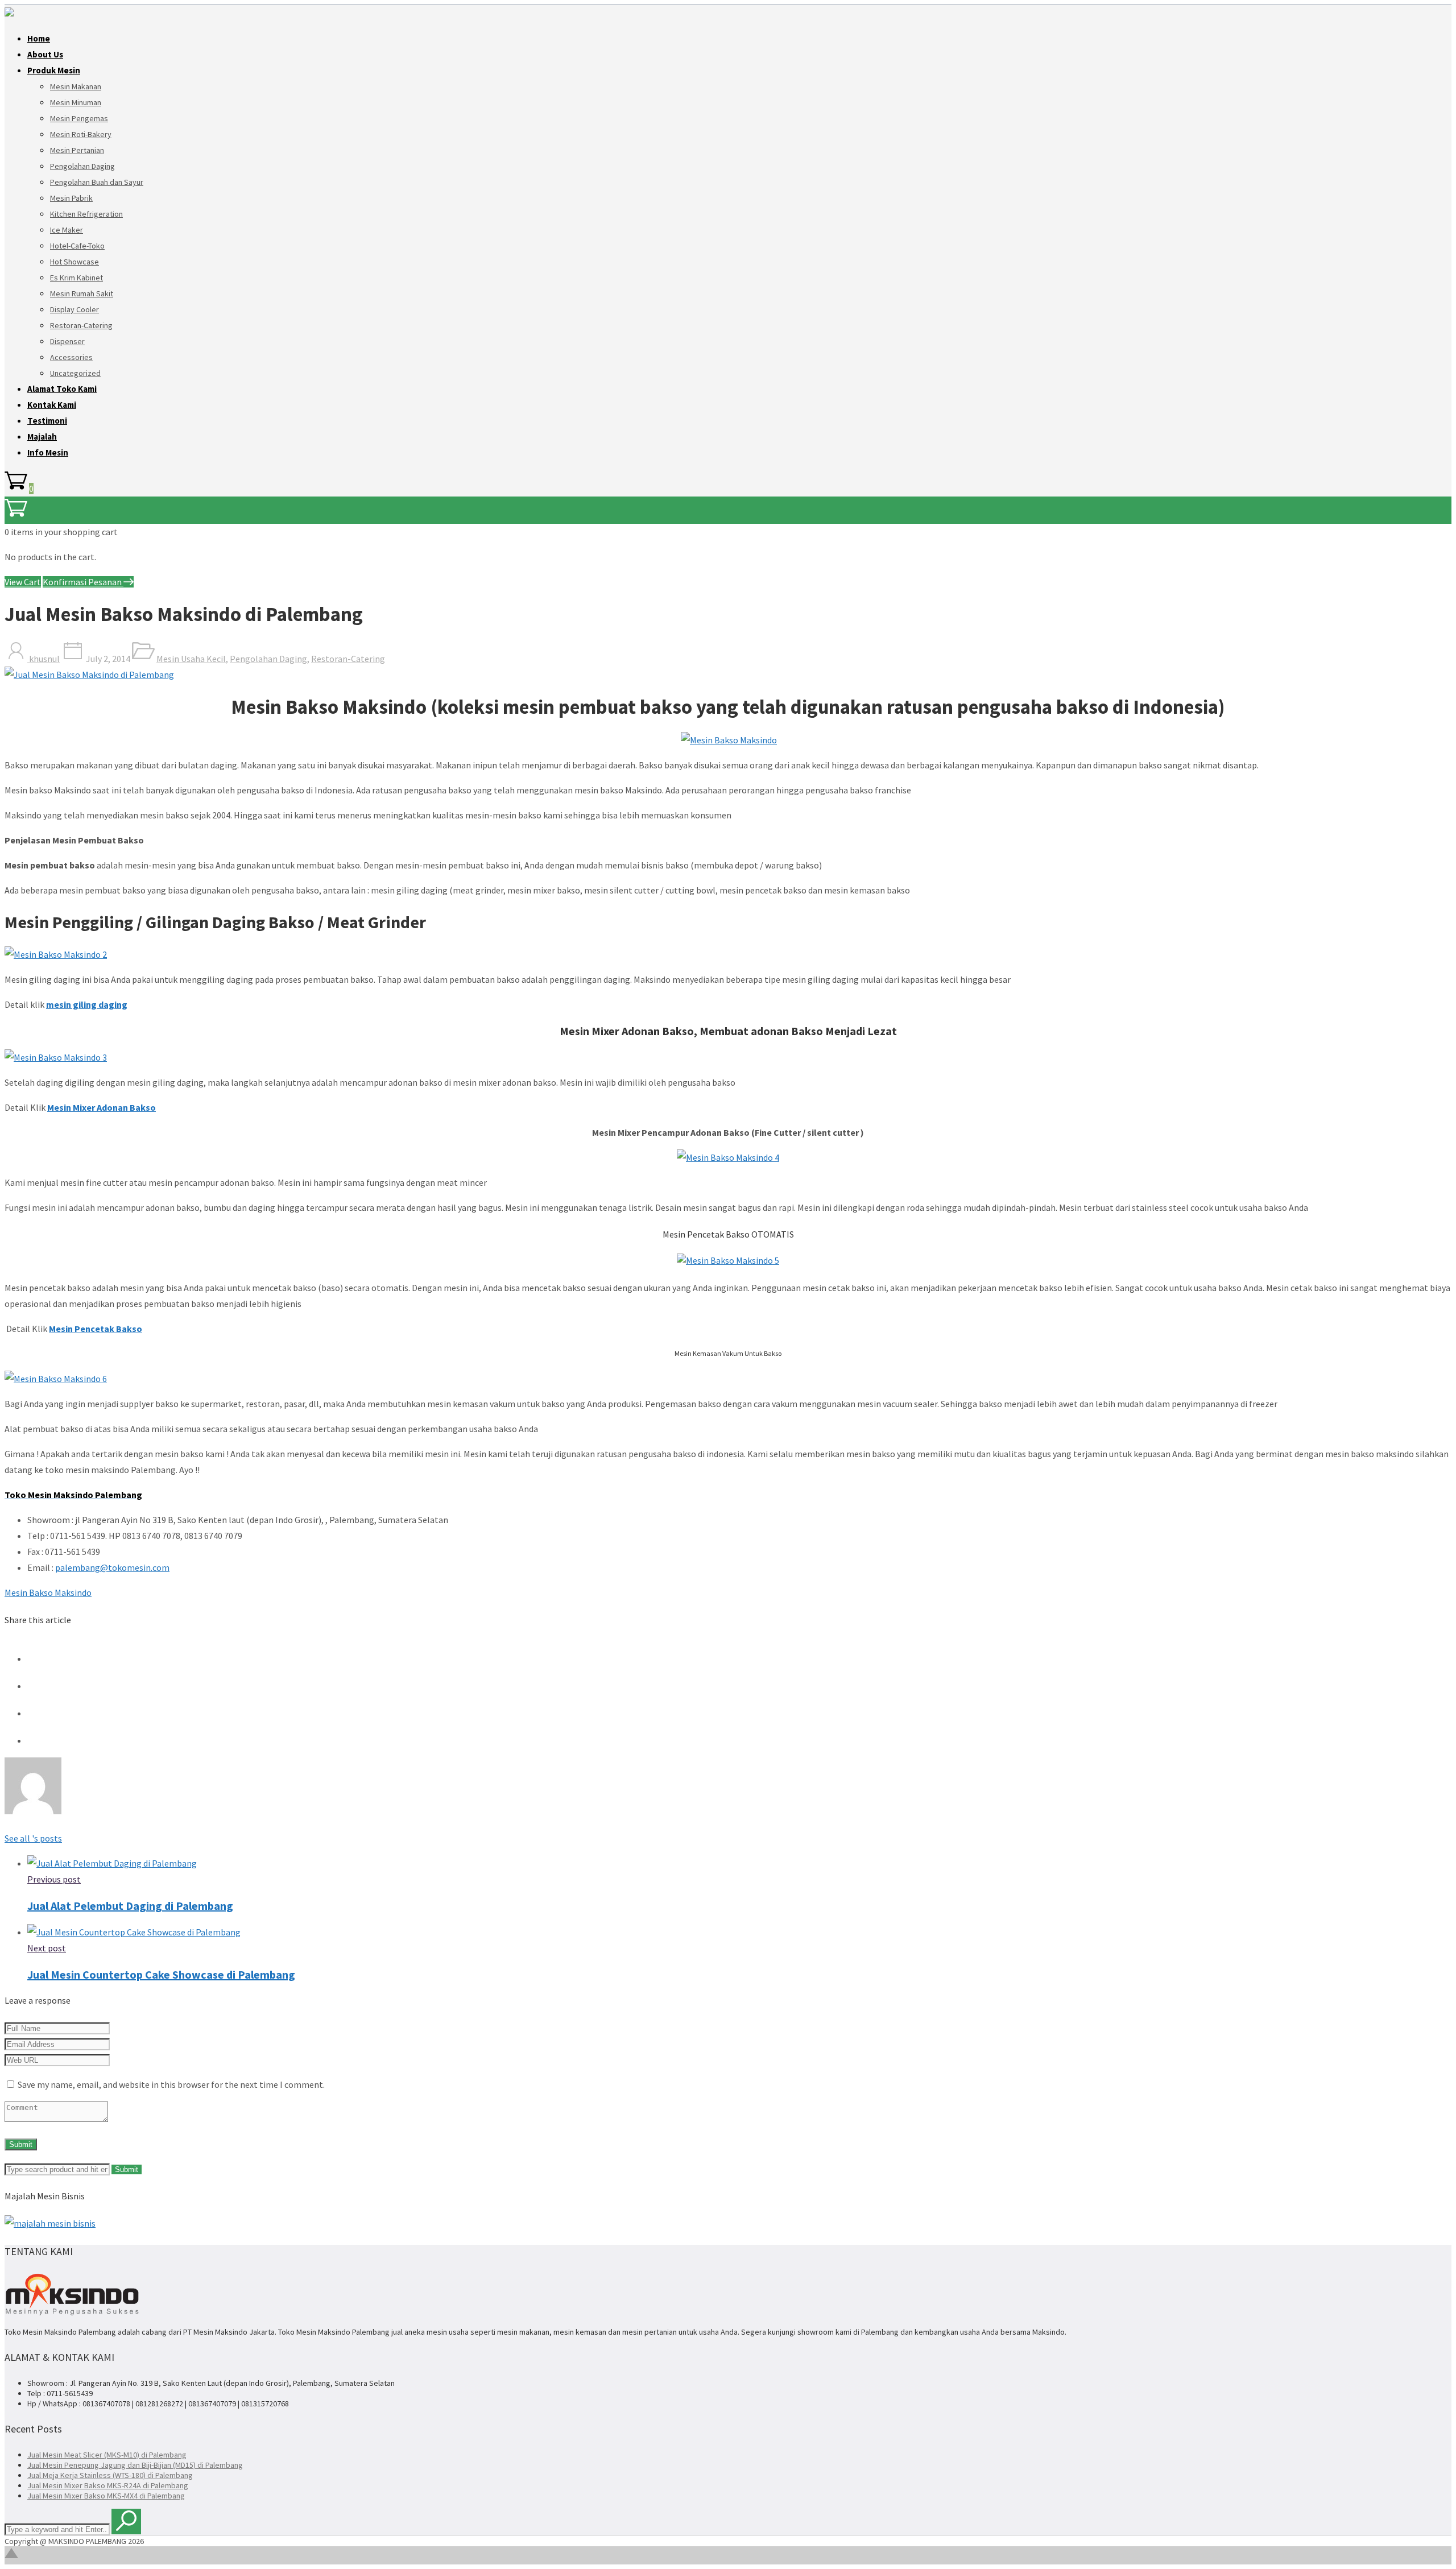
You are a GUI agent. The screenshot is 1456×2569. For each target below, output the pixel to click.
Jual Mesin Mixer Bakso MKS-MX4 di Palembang (106, 2496)
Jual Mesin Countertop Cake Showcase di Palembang (161, 1974)
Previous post (54, 1879)
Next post (47, 1948)
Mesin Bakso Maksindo (48, 1592)
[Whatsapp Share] (39, 1740)
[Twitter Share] (39, 1686)
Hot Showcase (75, 262)
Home (39, 38)
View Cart (23, 582)
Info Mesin (48, 452)
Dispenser (67, 341)
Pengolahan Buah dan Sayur (97, 182)
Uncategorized (75, 373)
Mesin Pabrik (71, 198)
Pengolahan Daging (82, 166)
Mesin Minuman (76, 102)
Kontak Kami (52, 405)
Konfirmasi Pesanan (83, 582)
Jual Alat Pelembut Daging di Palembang (130, 1906)
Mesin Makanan (76, 86)
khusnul (44, 659)
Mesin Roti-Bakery (81, 134)
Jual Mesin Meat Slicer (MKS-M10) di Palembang (107, 2455)
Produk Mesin (54, 70)
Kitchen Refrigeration (86, 214)
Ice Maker (67, 230)
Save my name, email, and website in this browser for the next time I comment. (171, 2084)
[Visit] (33, 1811)
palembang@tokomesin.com (112, 1567)
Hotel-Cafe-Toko (77, 246)
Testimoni (47, 421)
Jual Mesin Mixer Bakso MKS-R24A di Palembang (108, 2485)
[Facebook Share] (39, 1658)
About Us (45, 54)
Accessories (71, 357)
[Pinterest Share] (39, 1713)
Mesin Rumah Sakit (82, 293)
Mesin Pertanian (77, 150)
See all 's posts (33, 1838)
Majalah (42, 437)
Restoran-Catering (81, 325)
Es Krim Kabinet (76, 278)
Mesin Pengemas (79, 118)
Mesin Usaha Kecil (191, 659)
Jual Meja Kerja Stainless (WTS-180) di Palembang (110, 2475)
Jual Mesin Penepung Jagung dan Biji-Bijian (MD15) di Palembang (135, 2465)
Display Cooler (75, 309)
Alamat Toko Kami (62, 389)
